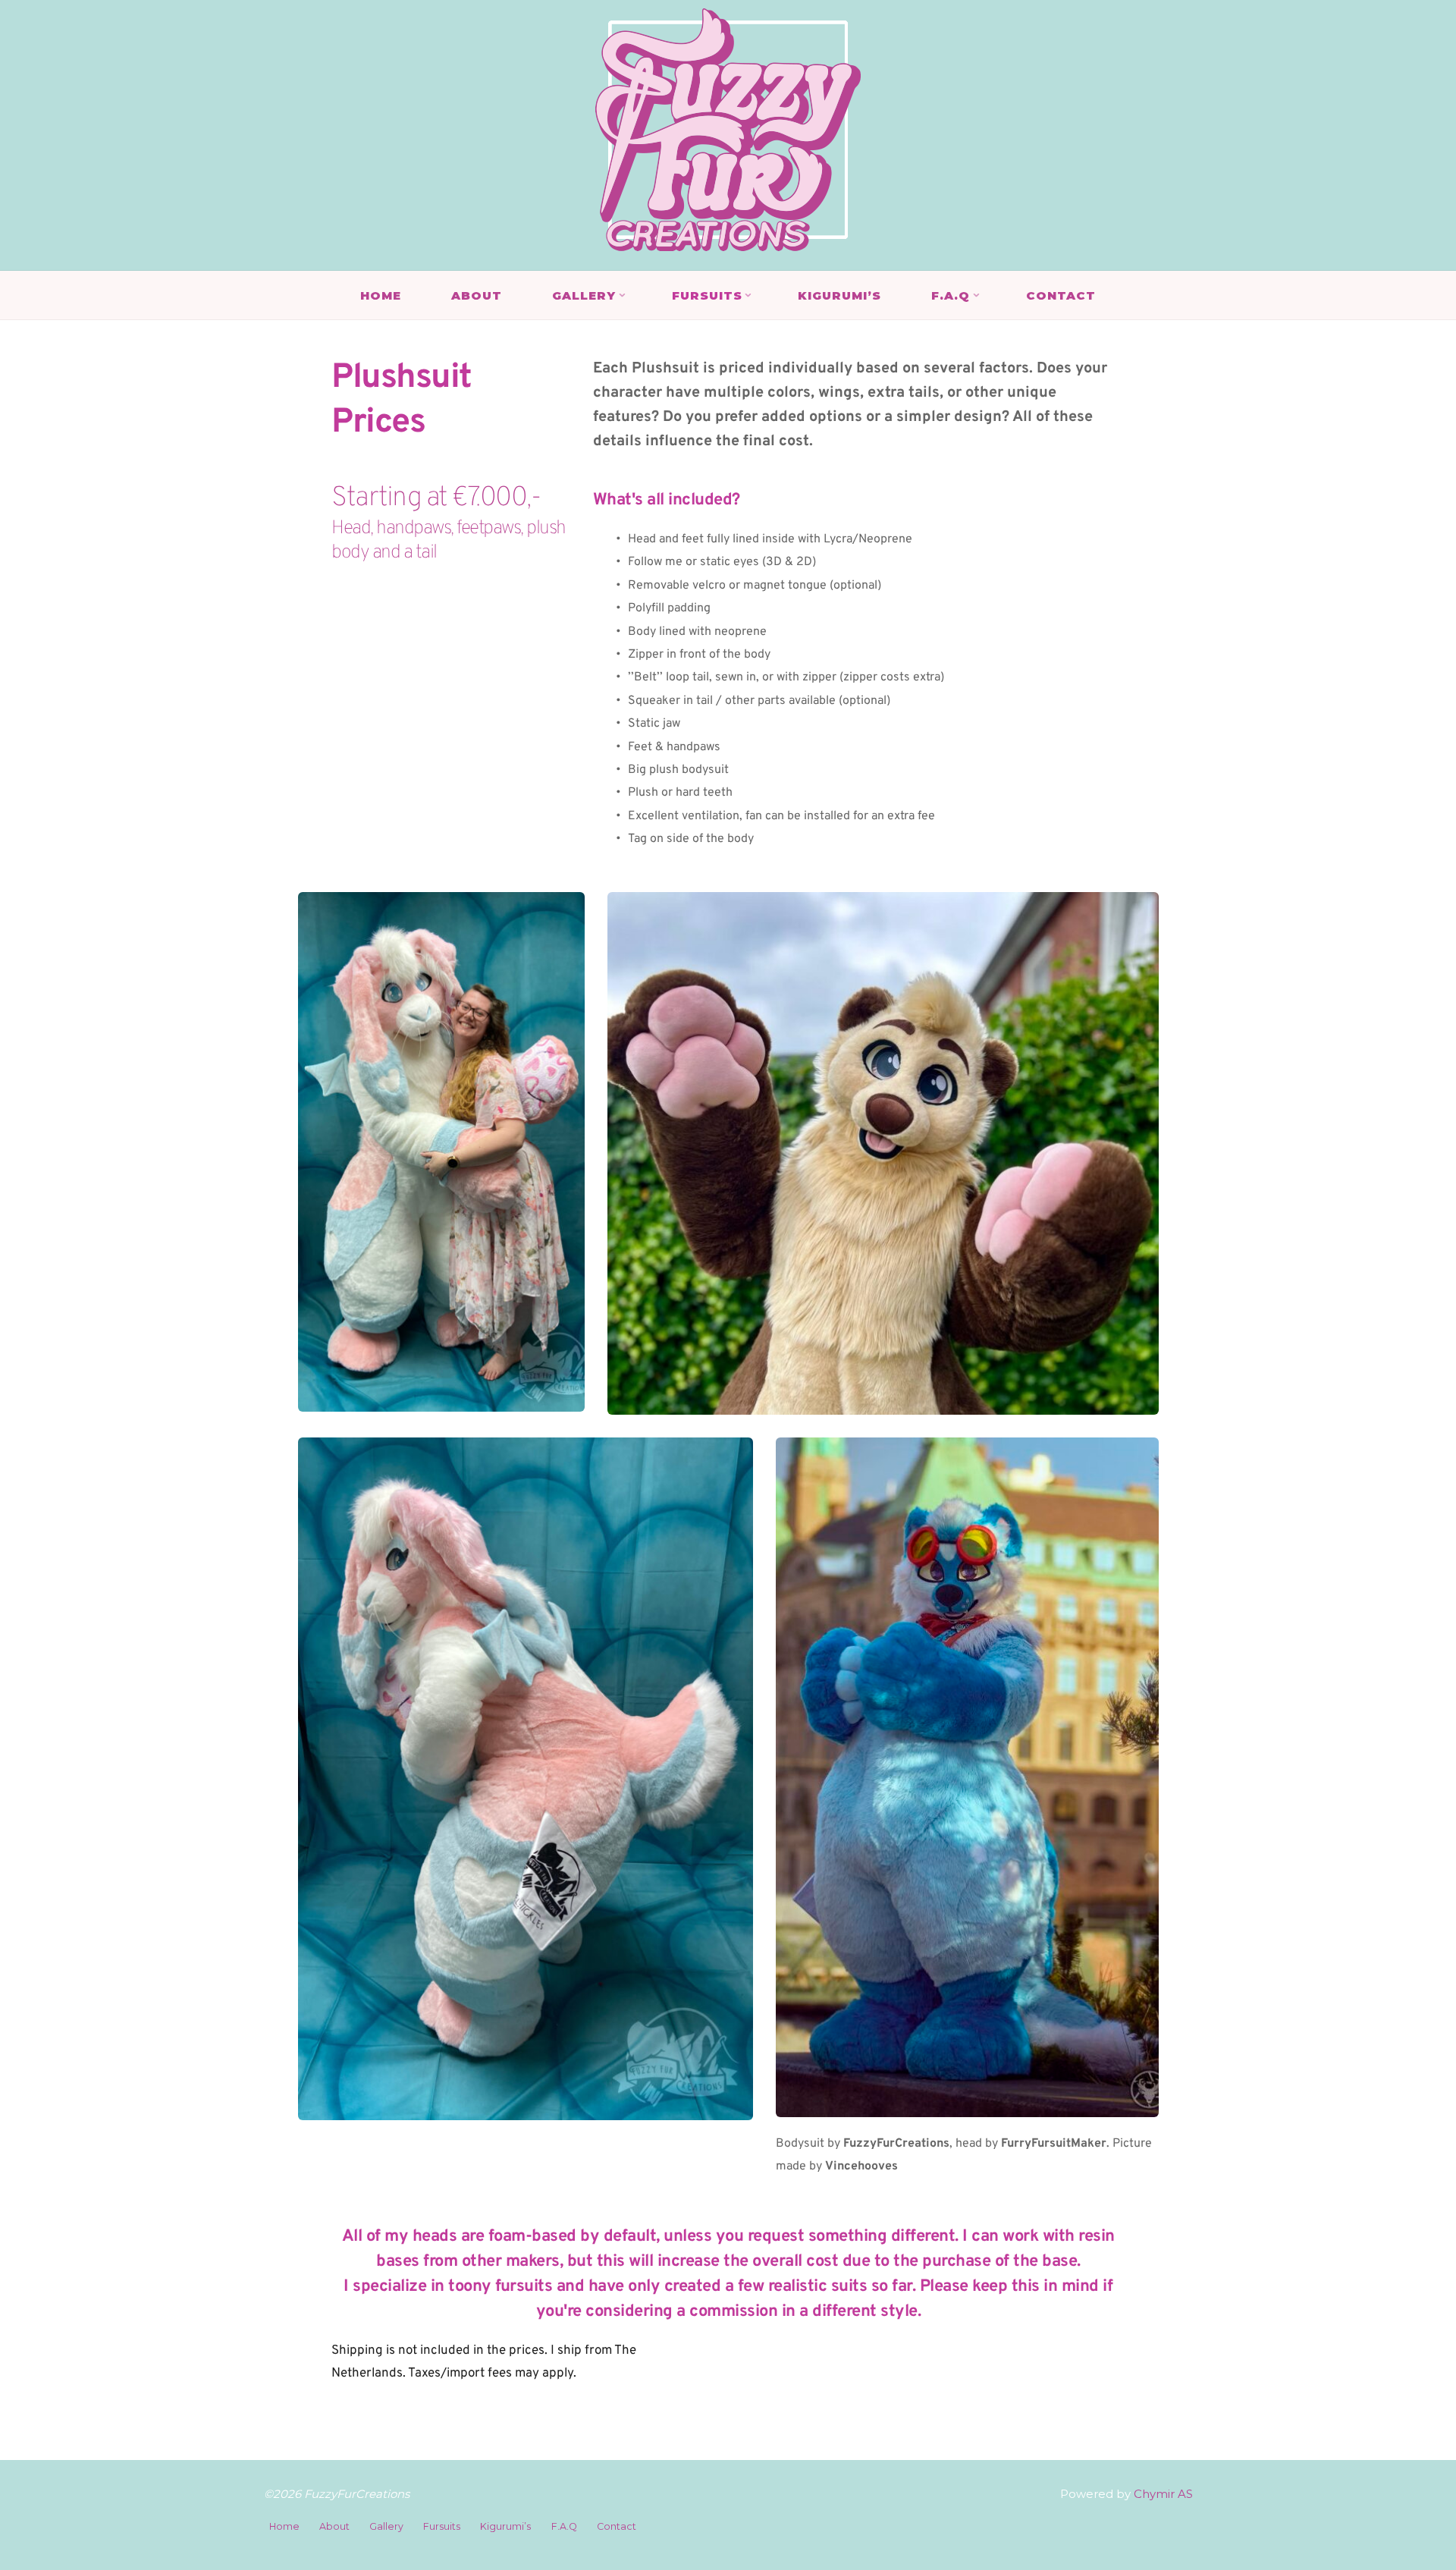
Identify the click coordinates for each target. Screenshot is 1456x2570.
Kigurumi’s (505, 2526)
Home (284, 2526)
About (334, 2526)
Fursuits (442, 2526)
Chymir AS (1162, 2494)
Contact (617, 2526)
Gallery (386, 2526)
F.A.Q (564, 2526)
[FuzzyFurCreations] (728, 129)
